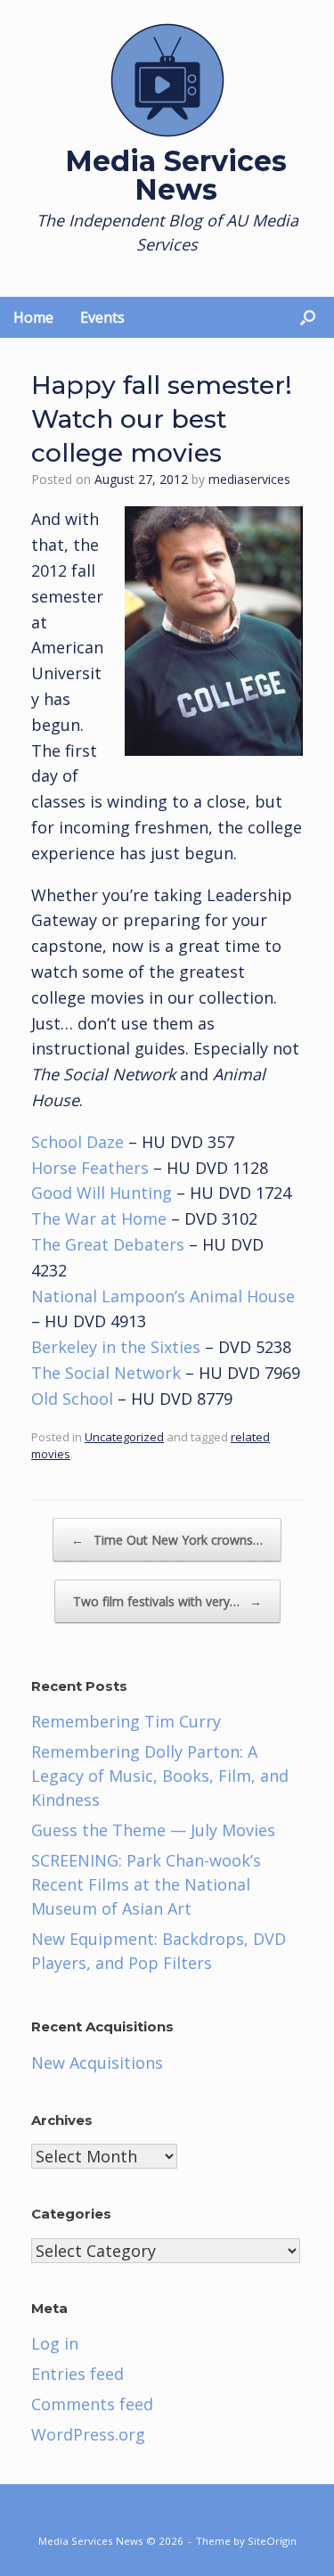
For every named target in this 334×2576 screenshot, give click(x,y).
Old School (72, 1399)
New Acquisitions (97, 2063)
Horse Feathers (90, 1168)
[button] (308, 317)
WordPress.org (88, 2434)
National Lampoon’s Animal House (163, 1296)
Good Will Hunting (102, 1193)
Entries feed (77, 2374)
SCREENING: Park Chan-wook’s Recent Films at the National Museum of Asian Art (146, 1884)
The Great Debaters (108, 1244)
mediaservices (249, 479)
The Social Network (106, 1373)
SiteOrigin (272, 2541)
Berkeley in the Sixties (116, 1347)
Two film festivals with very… (167, 1601)
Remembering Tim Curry (126, 1721)
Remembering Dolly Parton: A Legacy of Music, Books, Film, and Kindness (160, 1776)
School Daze (77, 1142)
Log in (55, 2343)
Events (102, 317)
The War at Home (99, 1218)
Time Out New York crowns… (167, 1540)
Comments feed (92, 2404)
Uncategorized (124, 1437)
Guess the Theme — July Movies (153, 1830)
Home (33, 317)
